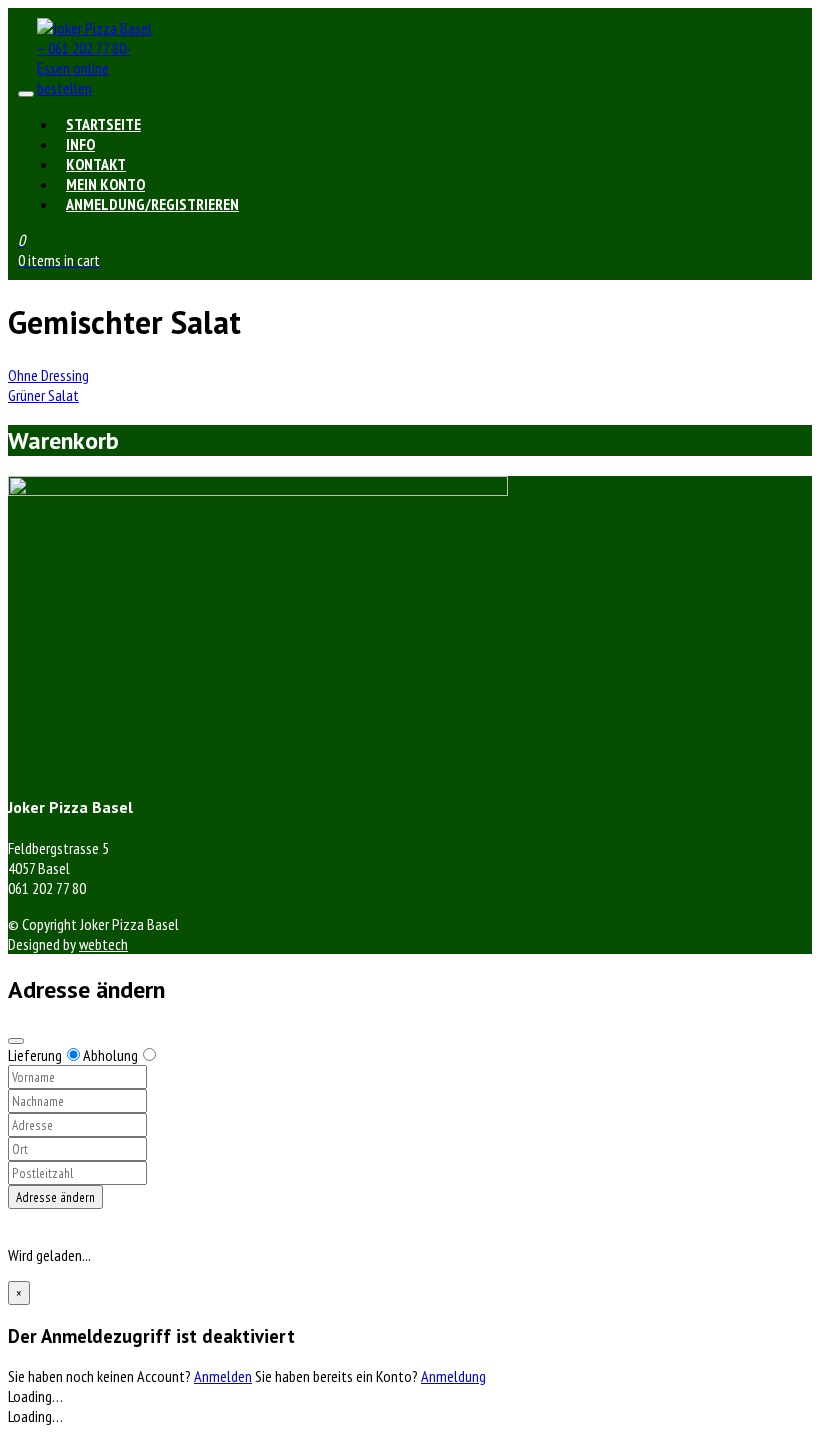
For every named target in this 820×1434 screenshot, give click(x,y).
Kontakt (96, 164)
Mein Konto (105, 184)
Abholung (110, 1055)
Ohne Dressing (48, 375)
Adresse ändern (55, 1197)
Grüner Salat (43, 395)
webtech (103, 944)
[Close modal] (16, 1041)
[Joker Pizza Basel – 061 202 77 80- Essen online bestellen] (97, 88)
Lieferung (35, 1055)
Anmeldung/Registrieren (152, 204)
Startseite (103, 124)
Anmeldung (453, 1376)
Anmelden (223, 1376)
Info (80, 144)
